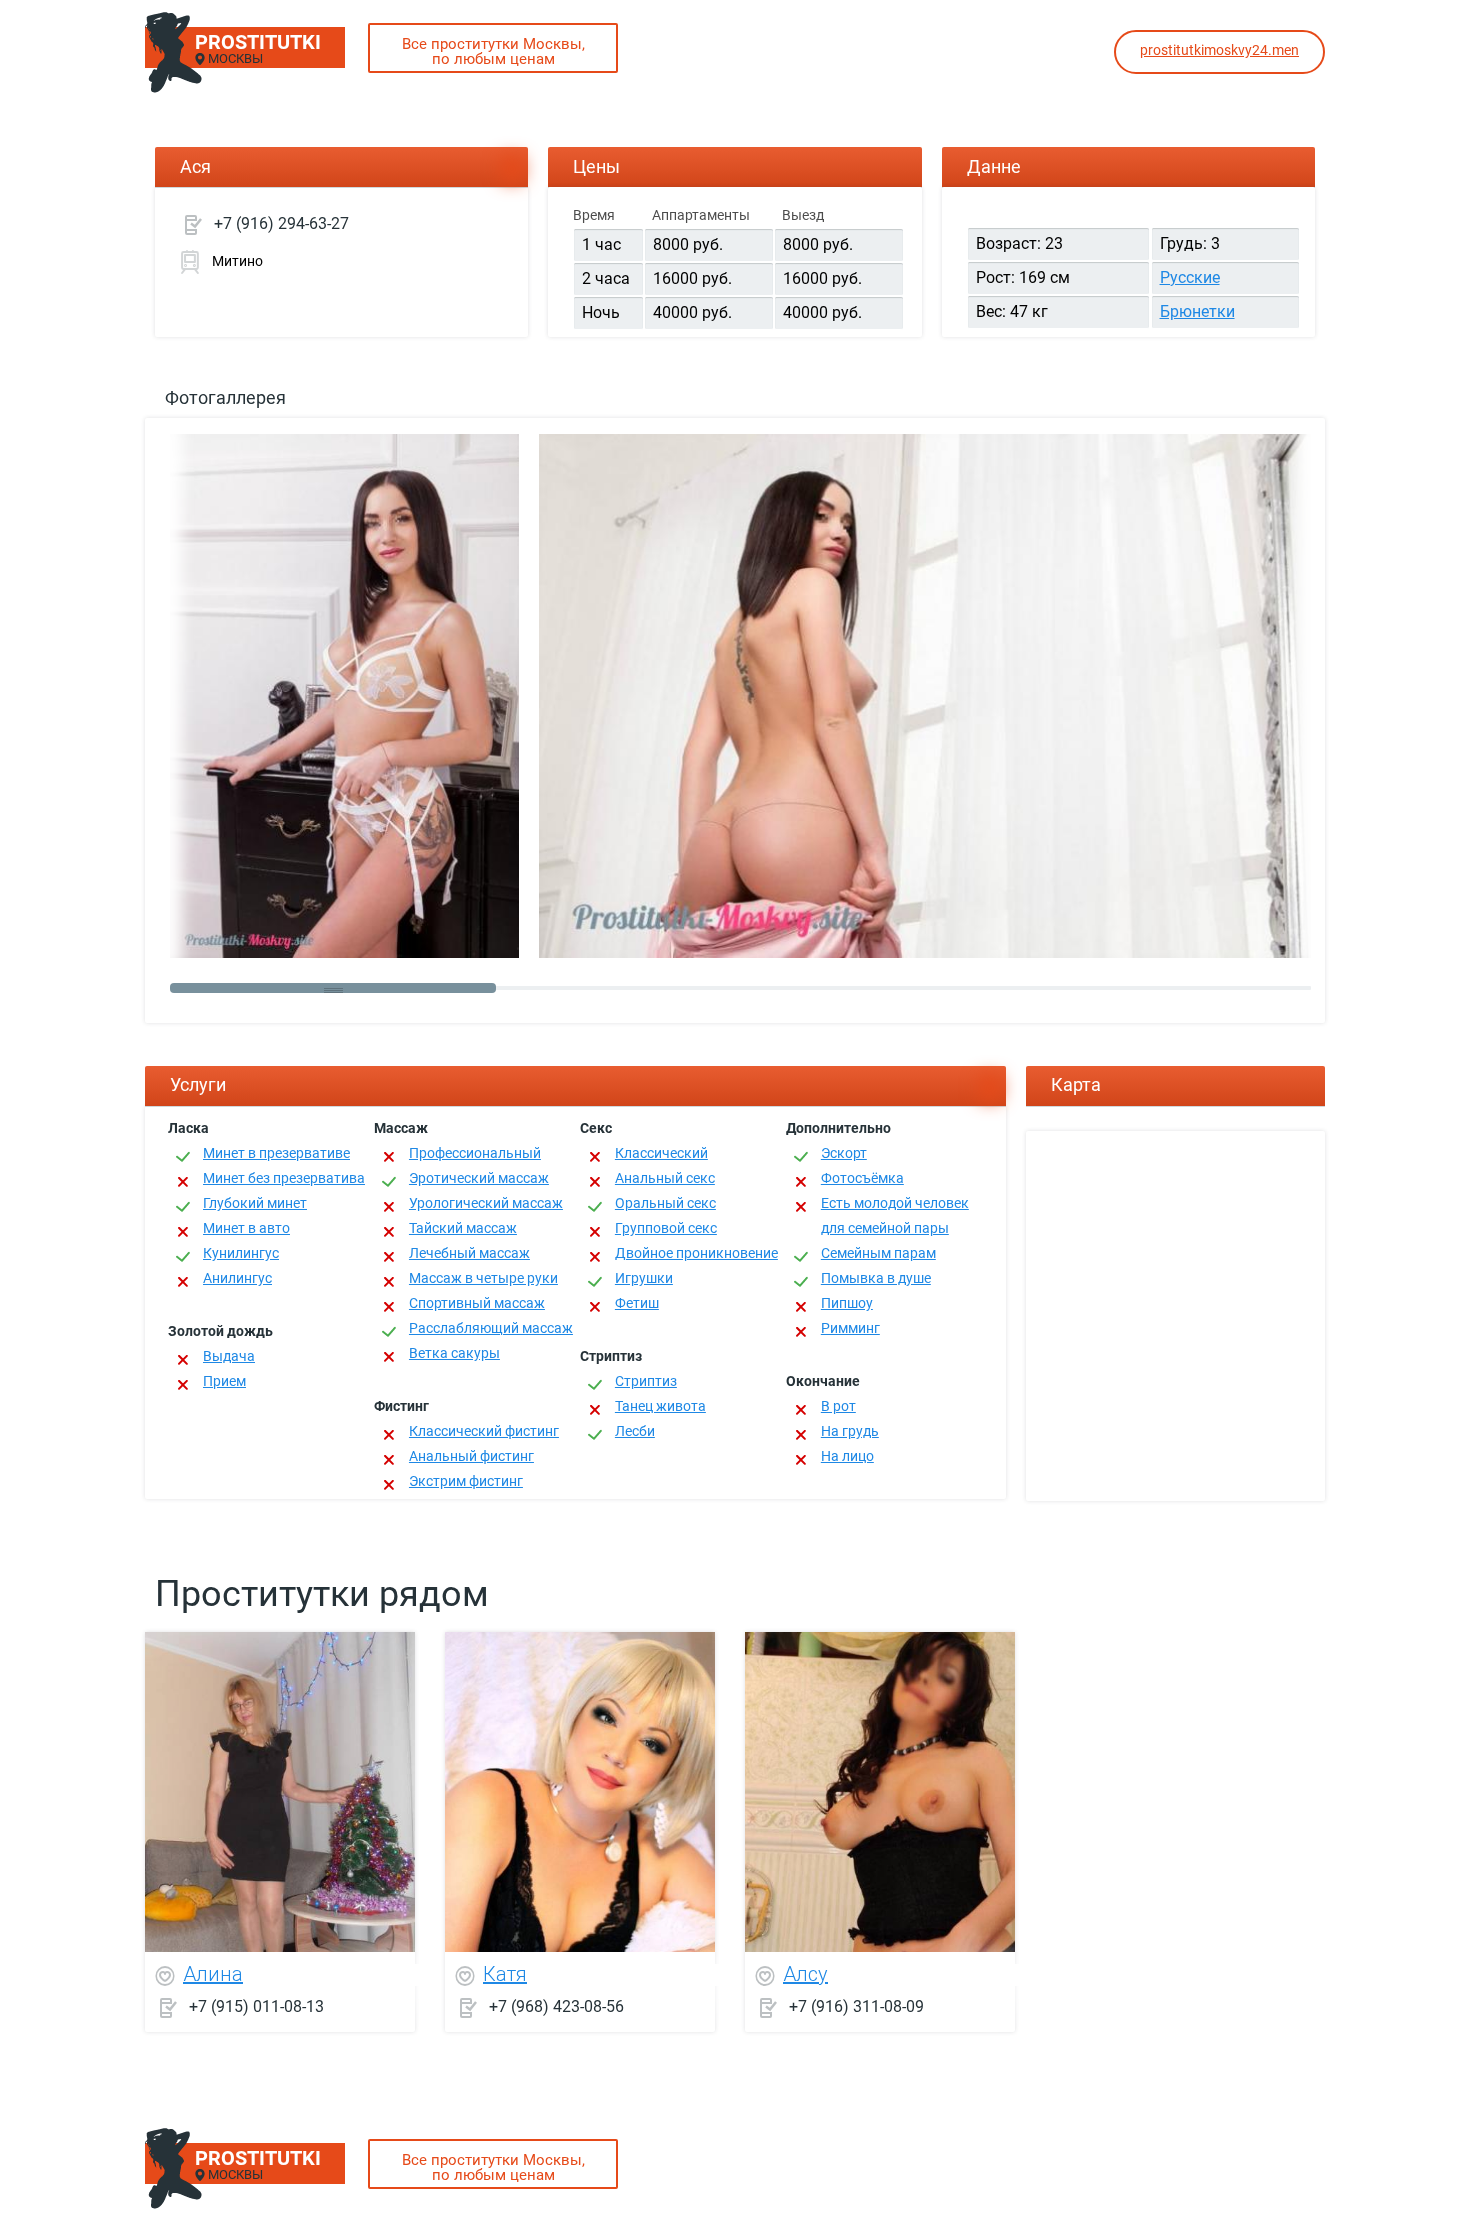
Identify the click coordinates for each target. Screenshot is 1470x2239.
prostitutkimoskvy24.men (1219, 50)
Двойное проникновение (696, 1253)
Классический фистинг (484, 1431)
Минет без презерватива (284, 1178)
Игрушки (644, 1278)
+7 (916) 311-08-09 (856, 2005)
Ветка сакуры (454, 1353)
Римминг (850, 1328)
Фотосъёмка (862, 1178)
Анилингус (237, 1278)
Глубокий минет (255, 1203)
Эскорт (844, 1153)
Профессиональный (475, 1153)
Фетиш (637, 1303)
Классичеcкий (661, 1153)
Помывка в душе (876, 1278)
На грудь (850, 1431)
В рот (838, 1406)
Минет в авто (246, 1228)
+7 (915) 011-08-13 (256, 2005)
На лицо (847, 1456)
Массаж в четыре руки (483, 1278)
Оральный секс (665, 1203)
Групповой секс (666, 1228)
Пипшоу (847, 1303)
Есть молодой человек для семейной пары (895, 1215)
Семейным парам (878, 1253)
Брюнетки (1197, 311)
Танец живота (660, 1406)
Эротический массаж (479, 1178)
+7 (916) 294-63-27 (281, 223)
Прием (224, 1381)
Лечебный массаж (469, 1253)
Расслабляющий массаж (491, 1328)
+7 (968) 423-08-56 (556, 2005)
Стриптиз (646, 1381)
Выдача (229, 1356)
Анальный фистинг (471, 1456)
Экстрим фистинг (466, 1481)
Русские (1190, 277)
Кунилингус (241, 1253)
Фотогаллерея (225, 397)
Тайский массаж (463, 1228)
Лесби (635, 1431)
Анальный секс (665, 1178)
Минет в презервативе (276, 1153)
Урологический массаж (486, 1203)
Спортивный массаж (477, 1303)
